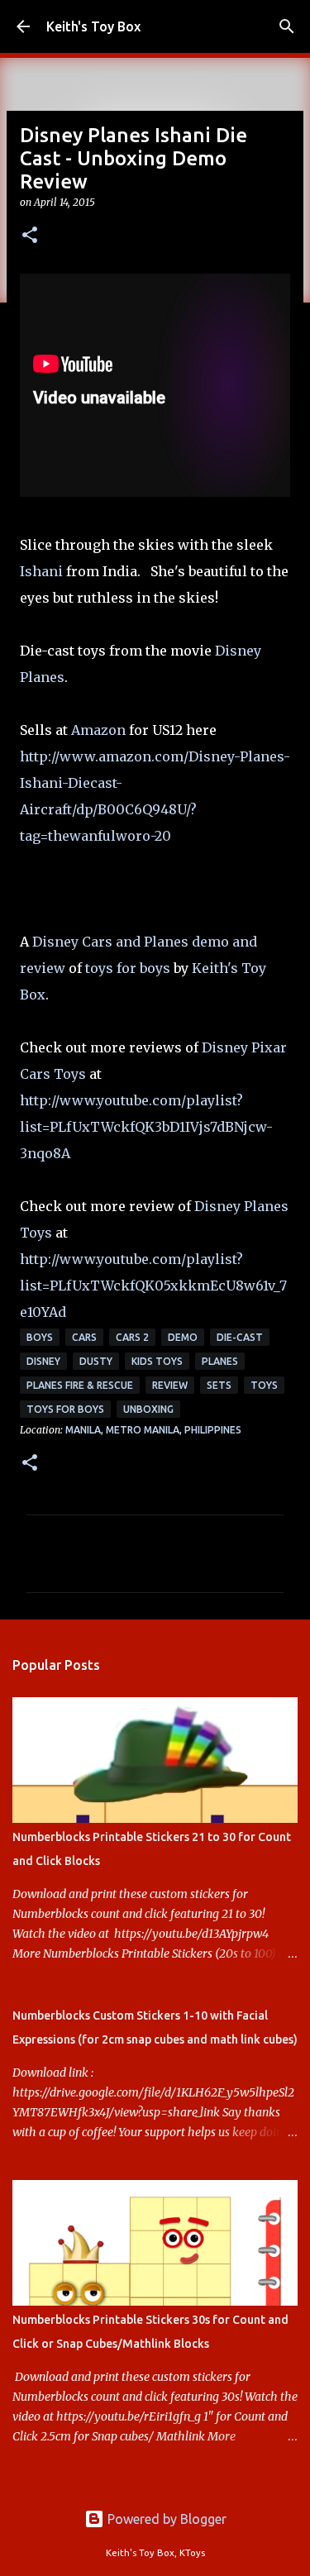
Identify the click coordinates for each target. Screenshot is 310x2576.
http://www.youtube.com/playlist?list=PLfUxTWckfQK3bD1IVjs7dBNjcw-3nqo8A (146, 1127)
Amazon (98, 730)
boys (40, 1337)
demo (183, 1337)
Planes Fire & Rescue (80, 1385)
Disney (43, 1361)
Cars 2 (132, 1337)
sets (219, 1385)
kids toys (157, 1361)
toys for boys (128, 968)
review (170, 1385)
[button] (30, 236)
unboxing (148, 1409)
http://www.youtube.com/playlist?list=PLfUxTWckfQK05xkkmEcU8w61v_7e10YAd (153, 1286)
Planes (220, 1361)
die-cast (240, 1337)
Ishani (41, 571)
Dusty (96, 1361)
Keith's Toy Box (93, 26)
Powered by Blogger (165, 2519)
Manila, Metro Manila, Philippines (153, 1430)
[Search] (287, 26)
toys (264, 1385)
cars (84, 1337)
